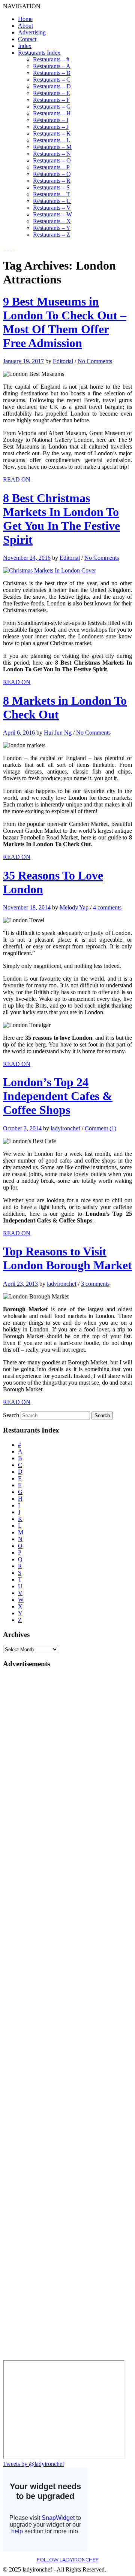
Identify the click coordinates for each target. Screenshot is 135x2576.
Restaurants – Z (52, 235)
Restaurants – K (52, 133)
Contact (27, 39)
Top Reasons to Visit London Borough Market (67, 1258)
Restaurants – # (51, 59)
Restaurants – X (52, 221)
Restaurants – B (52, 73)
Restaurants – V (52, 208)
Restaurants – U (52, 201)
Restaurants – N (52, 154)
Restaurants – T (52, 194)
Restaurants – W (52, 214)
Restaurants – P (51, 167)
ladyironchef (65, 1128)
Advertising (32, 32)
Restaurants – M (52, 147)
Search (11, 1415)
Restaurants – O (52, 160)
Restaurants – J (51, 127)
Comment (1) (100, 1128)
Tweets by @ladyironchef (34, 2464)
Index (25, 46)
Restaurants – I (51, 120)
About (25, 26)
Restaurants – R (52, 181)
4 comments (107, 907)
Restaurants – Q (52, 174)
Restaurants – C (52, 80)
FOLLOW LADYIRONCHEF (68, 2560)
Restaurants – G (52, 107)
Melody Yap (74, 907)
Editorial (63, 361)
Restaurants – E (52, 93)
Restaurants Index (39, 53)
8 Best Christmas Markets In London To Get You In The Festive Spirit (61, 519)
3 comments (95, 1284)
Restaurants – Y (52, 228)
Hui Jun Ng (58, 733)
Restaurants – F (51, 100)
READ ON (17, 479)
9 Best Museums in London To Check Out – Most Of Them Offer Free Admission (65, 322)
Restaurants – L (52, 140)
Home (25, 19)
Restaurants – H (52, 113)
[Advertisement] (33, 1787)
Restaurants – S (51, 187)
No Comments (95, 361)
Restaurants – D (52, 86)
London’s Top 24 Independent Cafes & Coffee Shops (58, 1096)
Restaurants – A (52, 66)
